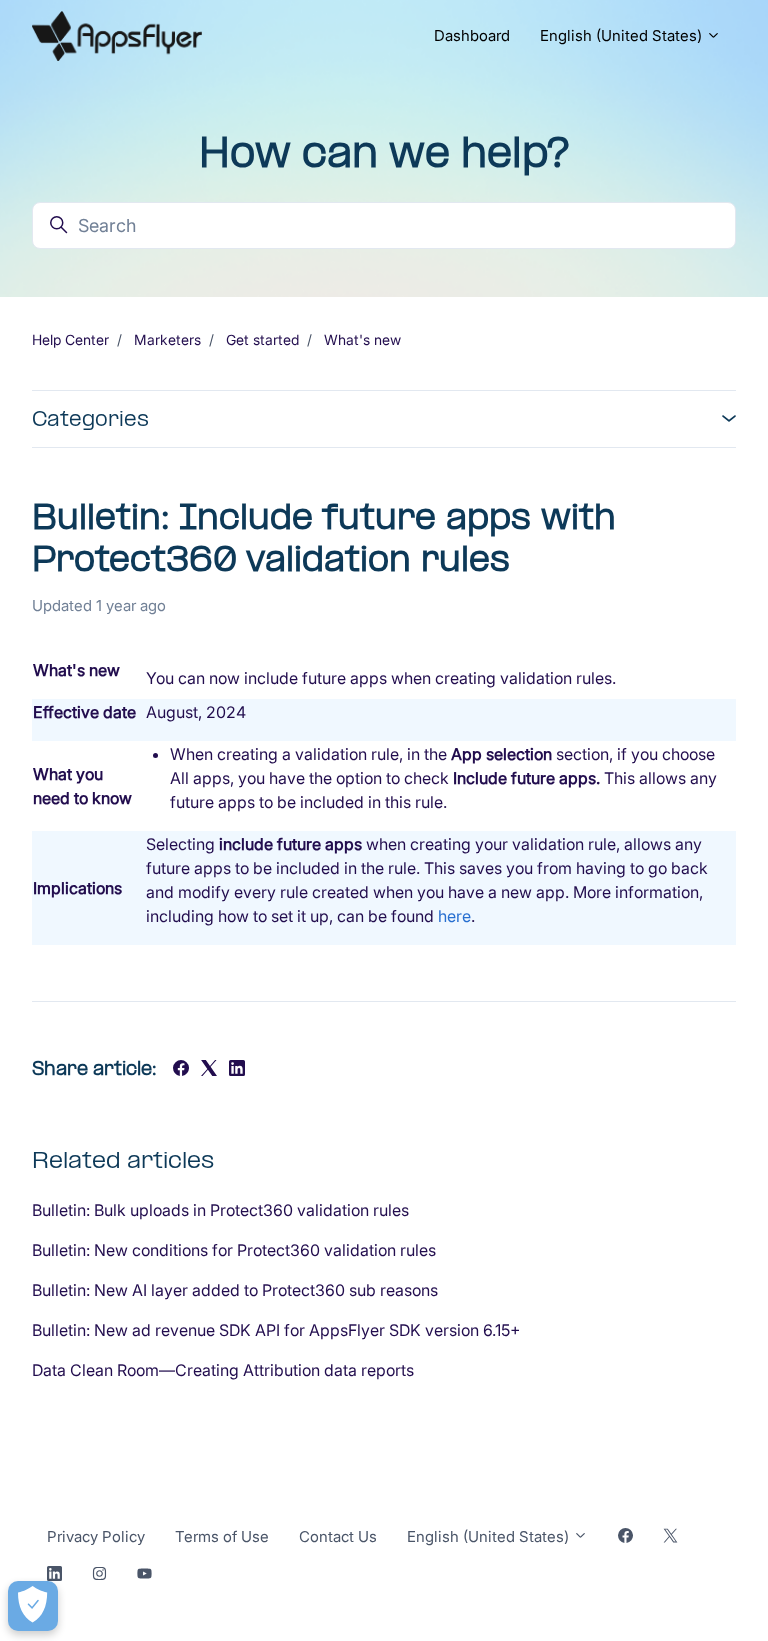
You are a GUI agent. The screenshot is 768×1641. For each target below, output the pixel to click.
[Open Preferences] (33, 1606)
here (454, 916)
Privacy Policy (96, 1536)
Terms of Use (222, 1536)
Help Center (70, 339)
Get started (262, 339)
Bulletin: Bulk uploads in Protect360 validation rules (220, 1210)
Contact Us (338, 1536)
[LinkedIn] (237, 1070)
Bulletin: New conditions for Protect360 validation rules (234, 1250)
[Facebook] (181, 1070)
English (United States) (623, 35)
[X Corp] (209, 1070)
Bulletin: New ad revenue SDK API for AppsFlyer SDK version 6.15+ (276, 1330)
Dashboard (472, 35)
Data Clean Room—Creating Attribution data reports (223, 1370)
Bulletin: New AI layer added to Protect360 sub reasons (235, 1290)
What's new (362, 339)
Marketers (167, 339)
